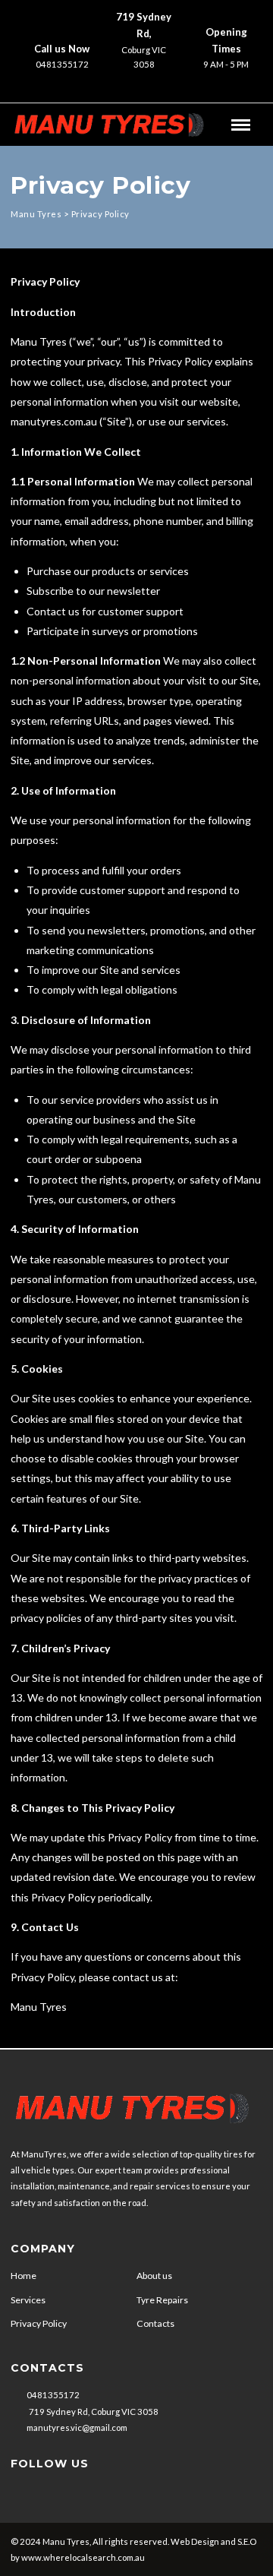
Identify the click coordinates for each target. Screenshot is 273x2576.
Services (28, 2300)
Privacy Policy (39, 2323)
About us (154, 2276)
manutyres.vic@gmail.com (77, 2427)
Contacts (155, 2323)
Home (24, 2276)
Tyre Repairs (162, 2300)
